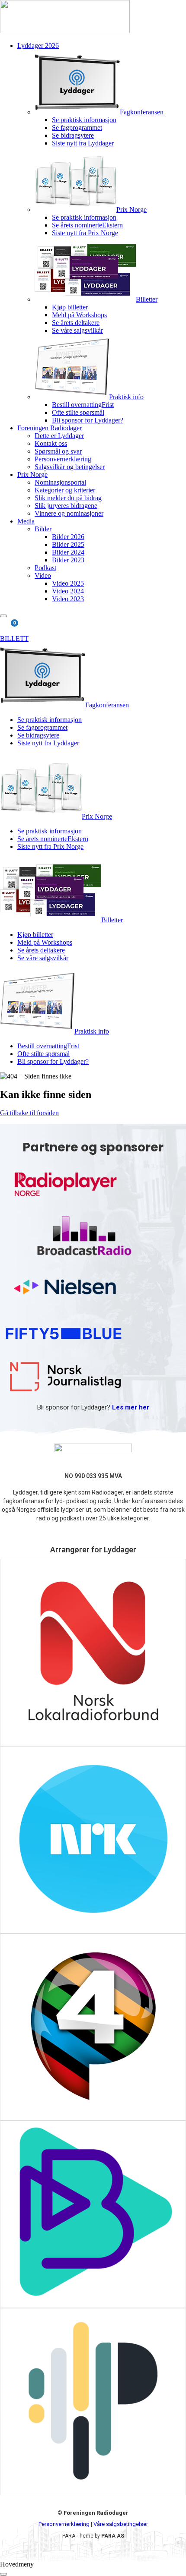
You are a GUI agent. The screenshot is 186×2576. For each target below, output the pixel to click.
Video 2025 (68, 583)
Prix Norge (32, 475)
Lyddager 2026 (38, 46)
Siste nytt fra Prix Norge (85, 233)
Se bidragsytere (73, 135)
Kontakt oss (51, 443)
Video (43, 575)
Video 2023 (68, 599)
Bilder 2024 (68, 552)
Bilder (43, 529)
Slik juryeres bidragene (66, 506)
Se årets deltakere (76, 323)
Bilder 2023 (68, 560)
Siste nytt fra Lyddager (83, 143)
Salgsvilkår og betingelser (70, 467)
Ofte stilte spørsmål (78, 412)
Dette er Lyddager (59, 436)
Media (26, 521)
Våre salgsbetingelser (121, 2524)
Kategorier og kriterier (65, 490)
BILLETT (14, 638)
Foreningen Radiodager (50, 428)
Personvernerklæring (63, 459)
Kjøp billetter (70, 307)
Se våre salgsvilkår (77, 330)
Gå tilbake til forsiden (29, 1113)
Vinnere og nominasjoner (69, 513)
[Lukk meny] (3, 2574)
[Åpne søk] (3, 616)
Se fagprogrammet (77, 128)
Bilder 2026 (68, 537)
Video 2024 (68, 591)
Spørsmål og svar (58, 451)
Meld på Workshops (79, 315)
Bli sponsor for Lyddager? (88, 420)
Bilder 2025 (68, 544)
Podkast (45, 568)
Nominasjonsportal (60, 482)
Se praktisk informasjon (84, 120)
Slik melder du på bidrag (68, 498)
